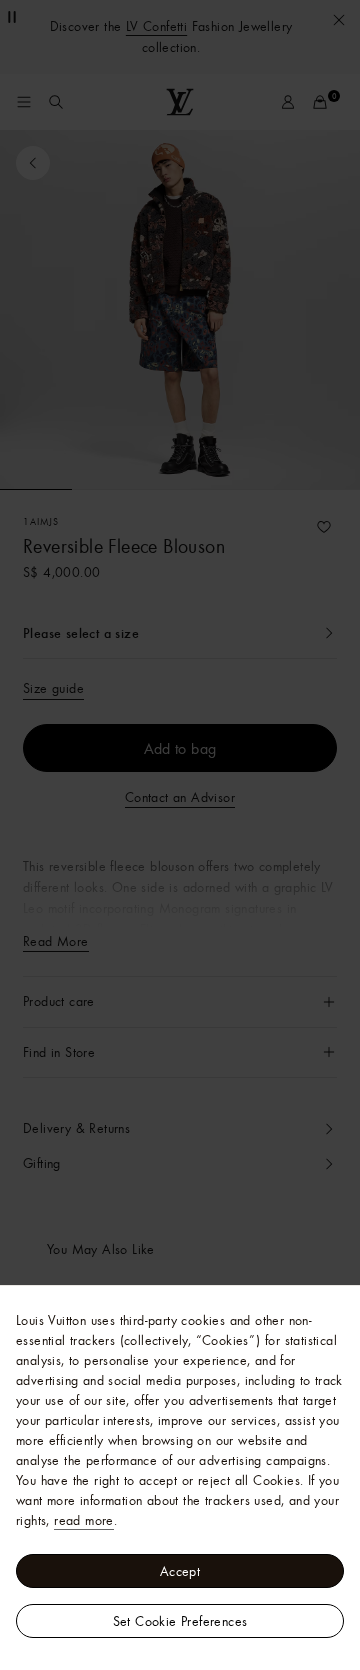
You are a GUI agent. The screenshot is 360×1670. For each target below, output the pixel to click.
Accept (180, 1571)
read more (84, 1520)
